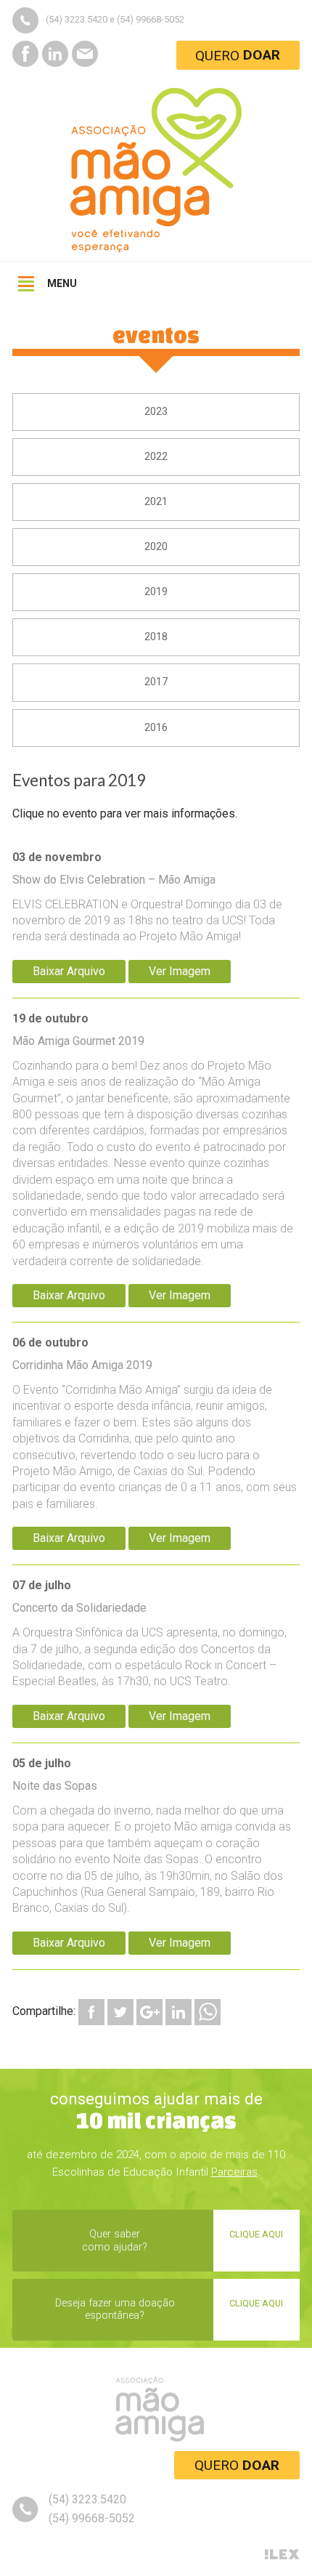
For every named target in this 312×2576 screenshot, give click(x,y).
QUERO (237, 2465)
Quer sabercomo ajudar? (182, 2240)
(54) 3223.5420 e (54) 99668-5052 (115, 19)
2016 (156, 728)
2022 (156, 457)
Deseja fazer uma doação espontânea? (169, 2309)
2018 (156, 637)
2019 (156, 592)
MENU (62, 283)
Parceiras (234, 2172)
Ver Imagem (180, 971)
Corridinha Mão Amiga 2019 (155, 1423)
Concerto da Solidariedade (149, 1633)
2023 (156, 412)
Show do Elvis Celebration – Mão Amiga (147, 897)
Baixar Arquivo (69, 971)
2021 (156, 502)
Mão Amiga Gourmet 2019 (153, 1140)
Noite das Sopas (152, 1836)
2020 (156, 547)
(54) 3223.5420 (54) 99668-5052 (92, 2509)
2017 (156, 682)
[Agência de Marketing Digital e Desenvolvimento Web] (282, 2555)
